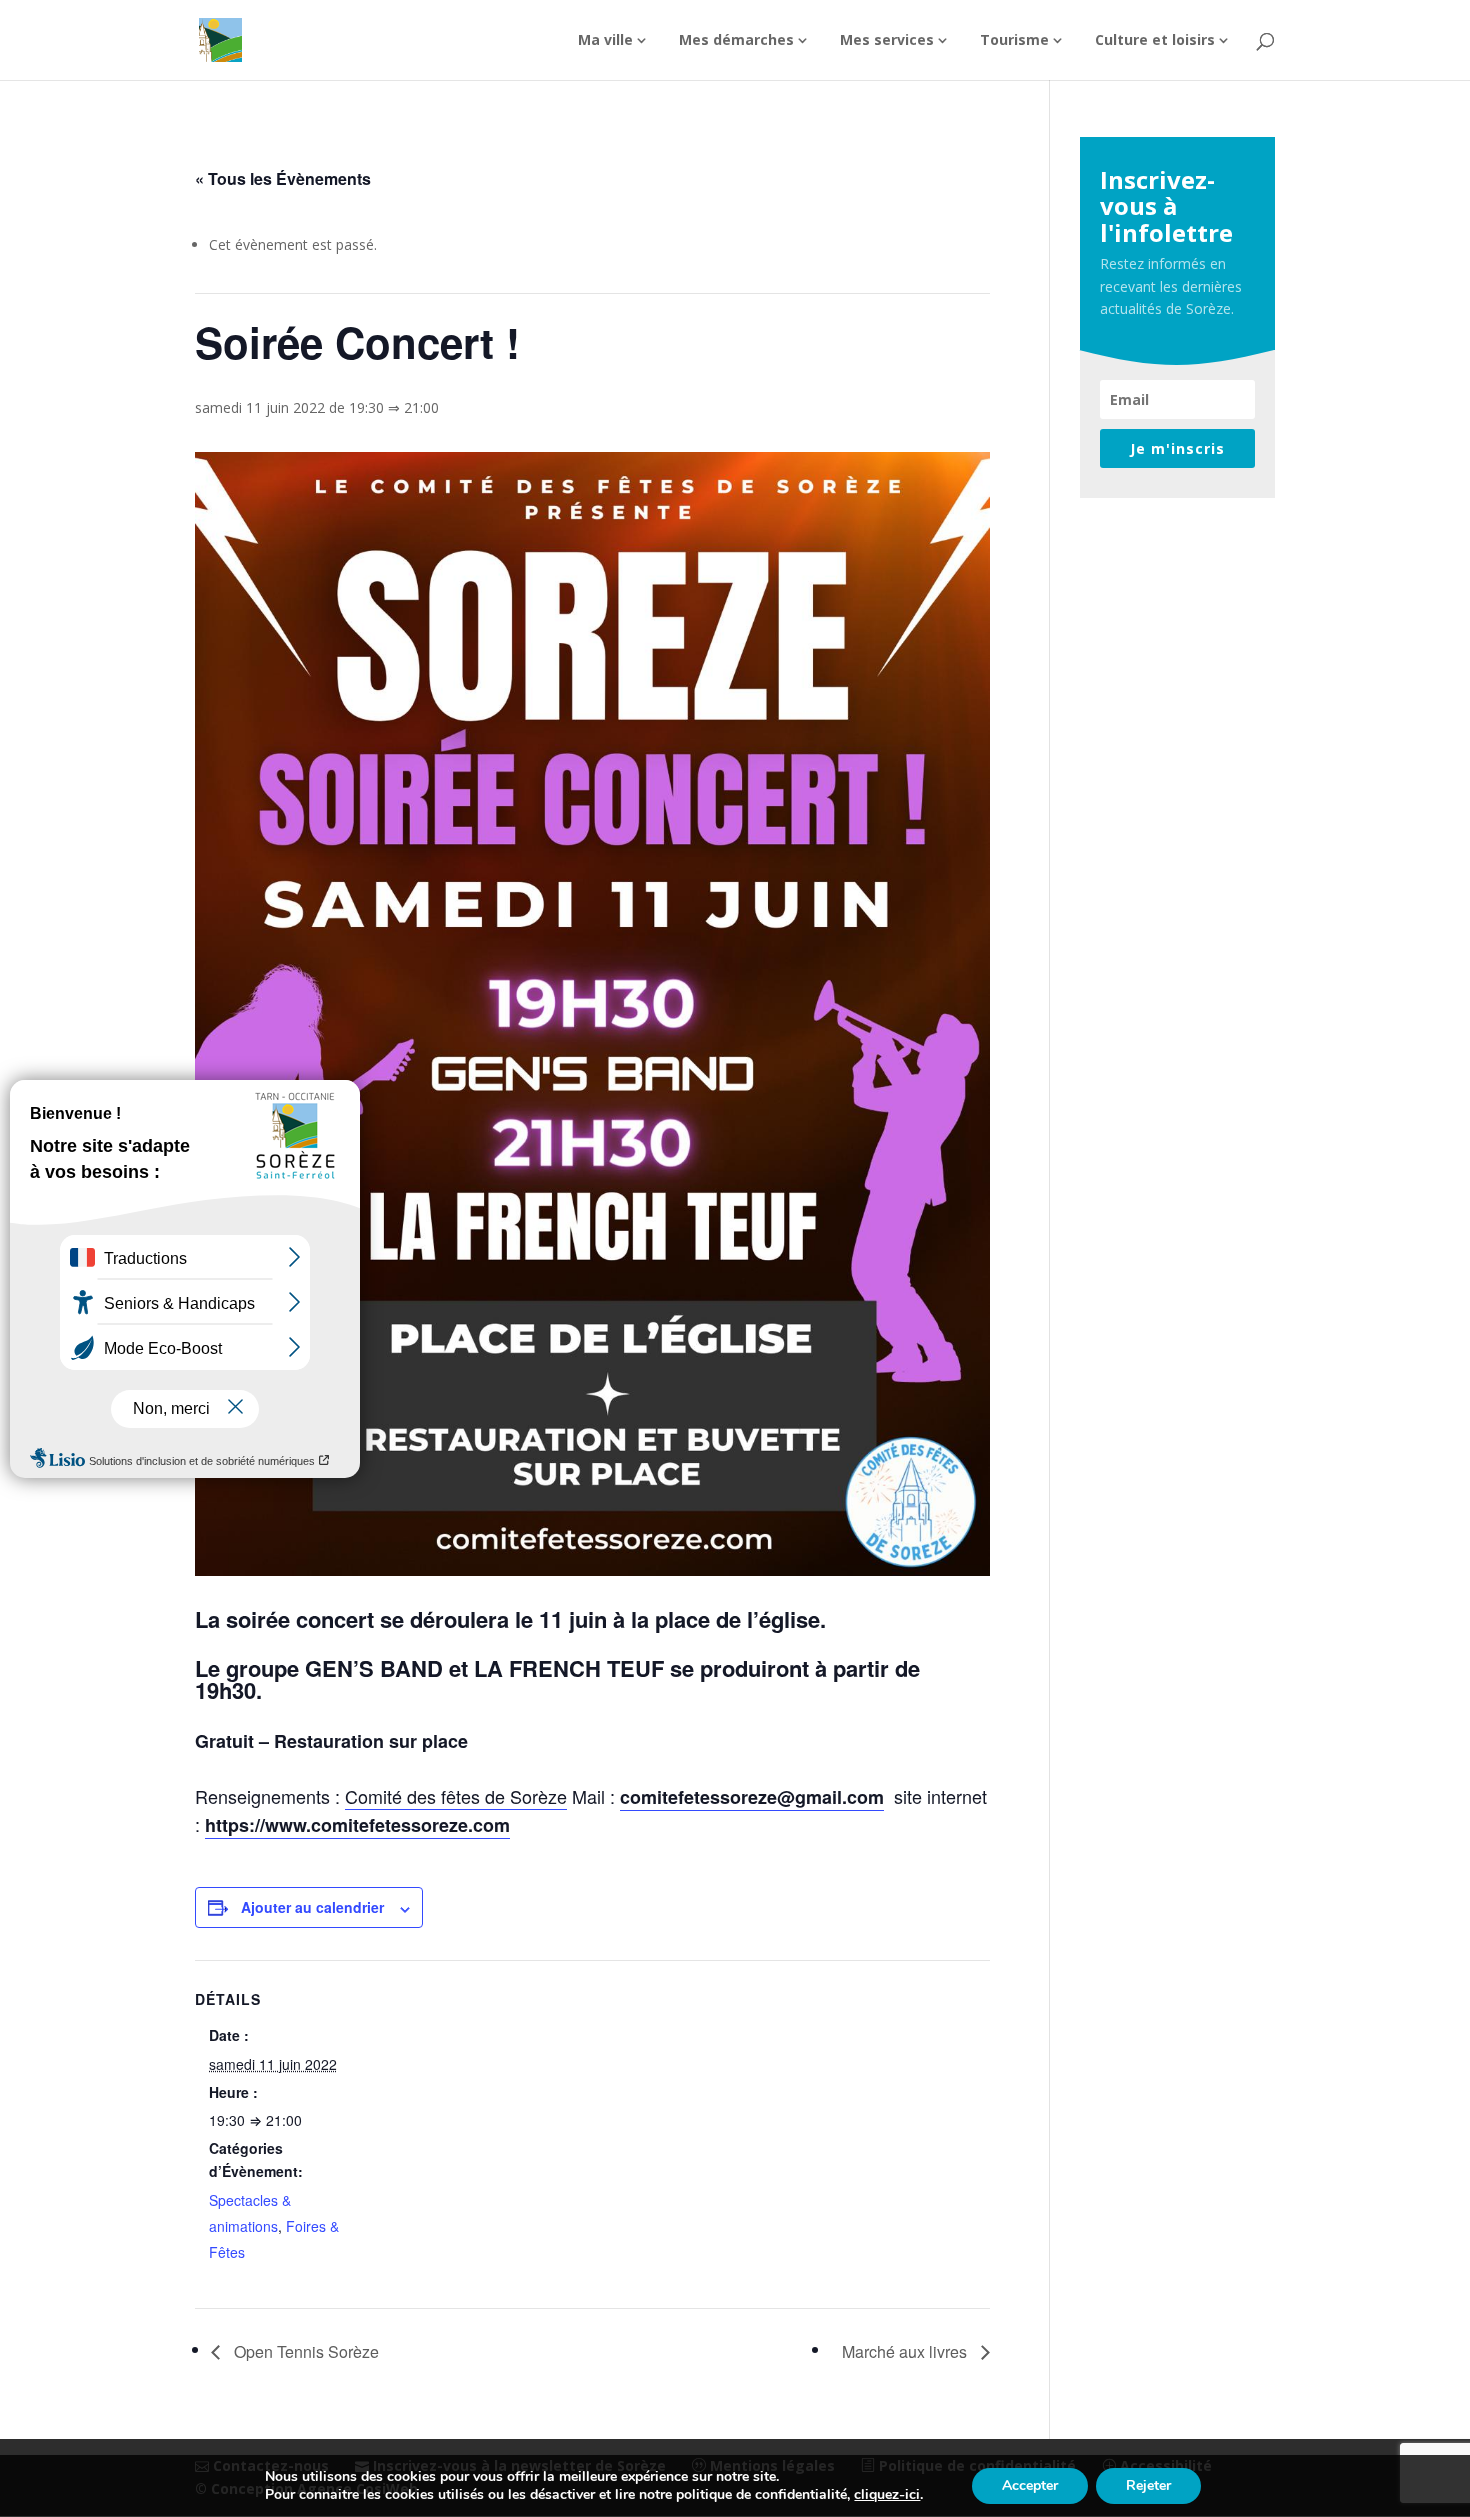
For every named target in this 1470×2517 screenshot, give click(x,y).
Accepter (1030, 2485)
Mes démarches (736, 41)
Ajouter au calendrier (312, 1907)
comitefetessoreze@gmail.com (752, 1797)
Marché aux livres (906, 2351)
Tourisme (1014, 41)
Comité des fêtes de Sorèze (456, 1796)
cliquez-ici (887, 2495)
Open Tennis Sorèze (304, 2351)
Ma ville (605, 41)
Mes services (887, 41)
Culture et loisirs (1155, 41)
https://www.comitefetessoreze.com (357, 1825)
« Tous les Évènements (283, 178)
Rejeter (1148, 2485)
